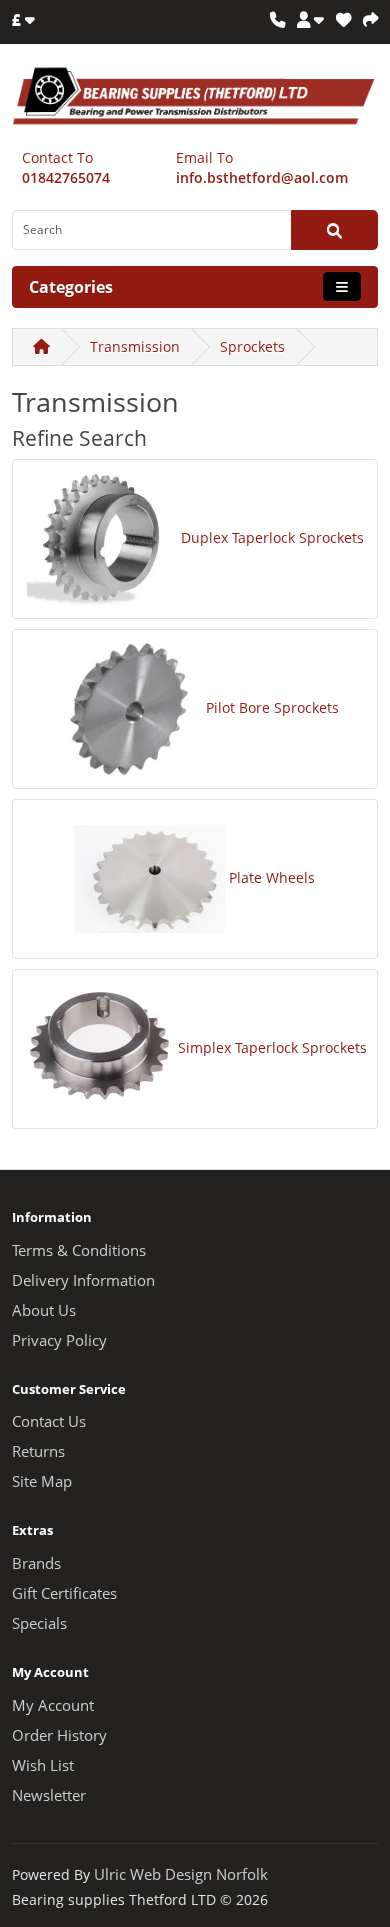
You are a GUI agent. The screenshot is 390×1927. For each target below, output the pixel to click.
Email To (204, 157)
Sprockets (252, 346)
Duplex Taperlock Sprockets (272, 537)
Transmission (135, 346)
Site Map (42, 1481)
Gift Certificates (64, 1593)
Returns (38, 1451)
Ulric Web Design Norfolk (181, 1874)
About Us (44, 1310)
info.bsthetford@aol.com (262, 177)
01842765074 (66, 177)
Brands (36, 1563)
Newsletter (49, 1795)
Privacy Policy (59, 1340)
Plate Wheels (272, 877)
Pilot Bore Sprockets (272, 707)
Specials (39, 1623)
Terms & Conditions (79, 1250)
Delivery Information (83, 1280)
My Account (53, 1705)
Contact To (57, 157)
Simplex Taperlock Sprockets (272, 1047)
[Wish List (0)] (343, 19)
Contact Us (49, 1421)
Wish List (43, 1765)
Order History (59, 1735)
